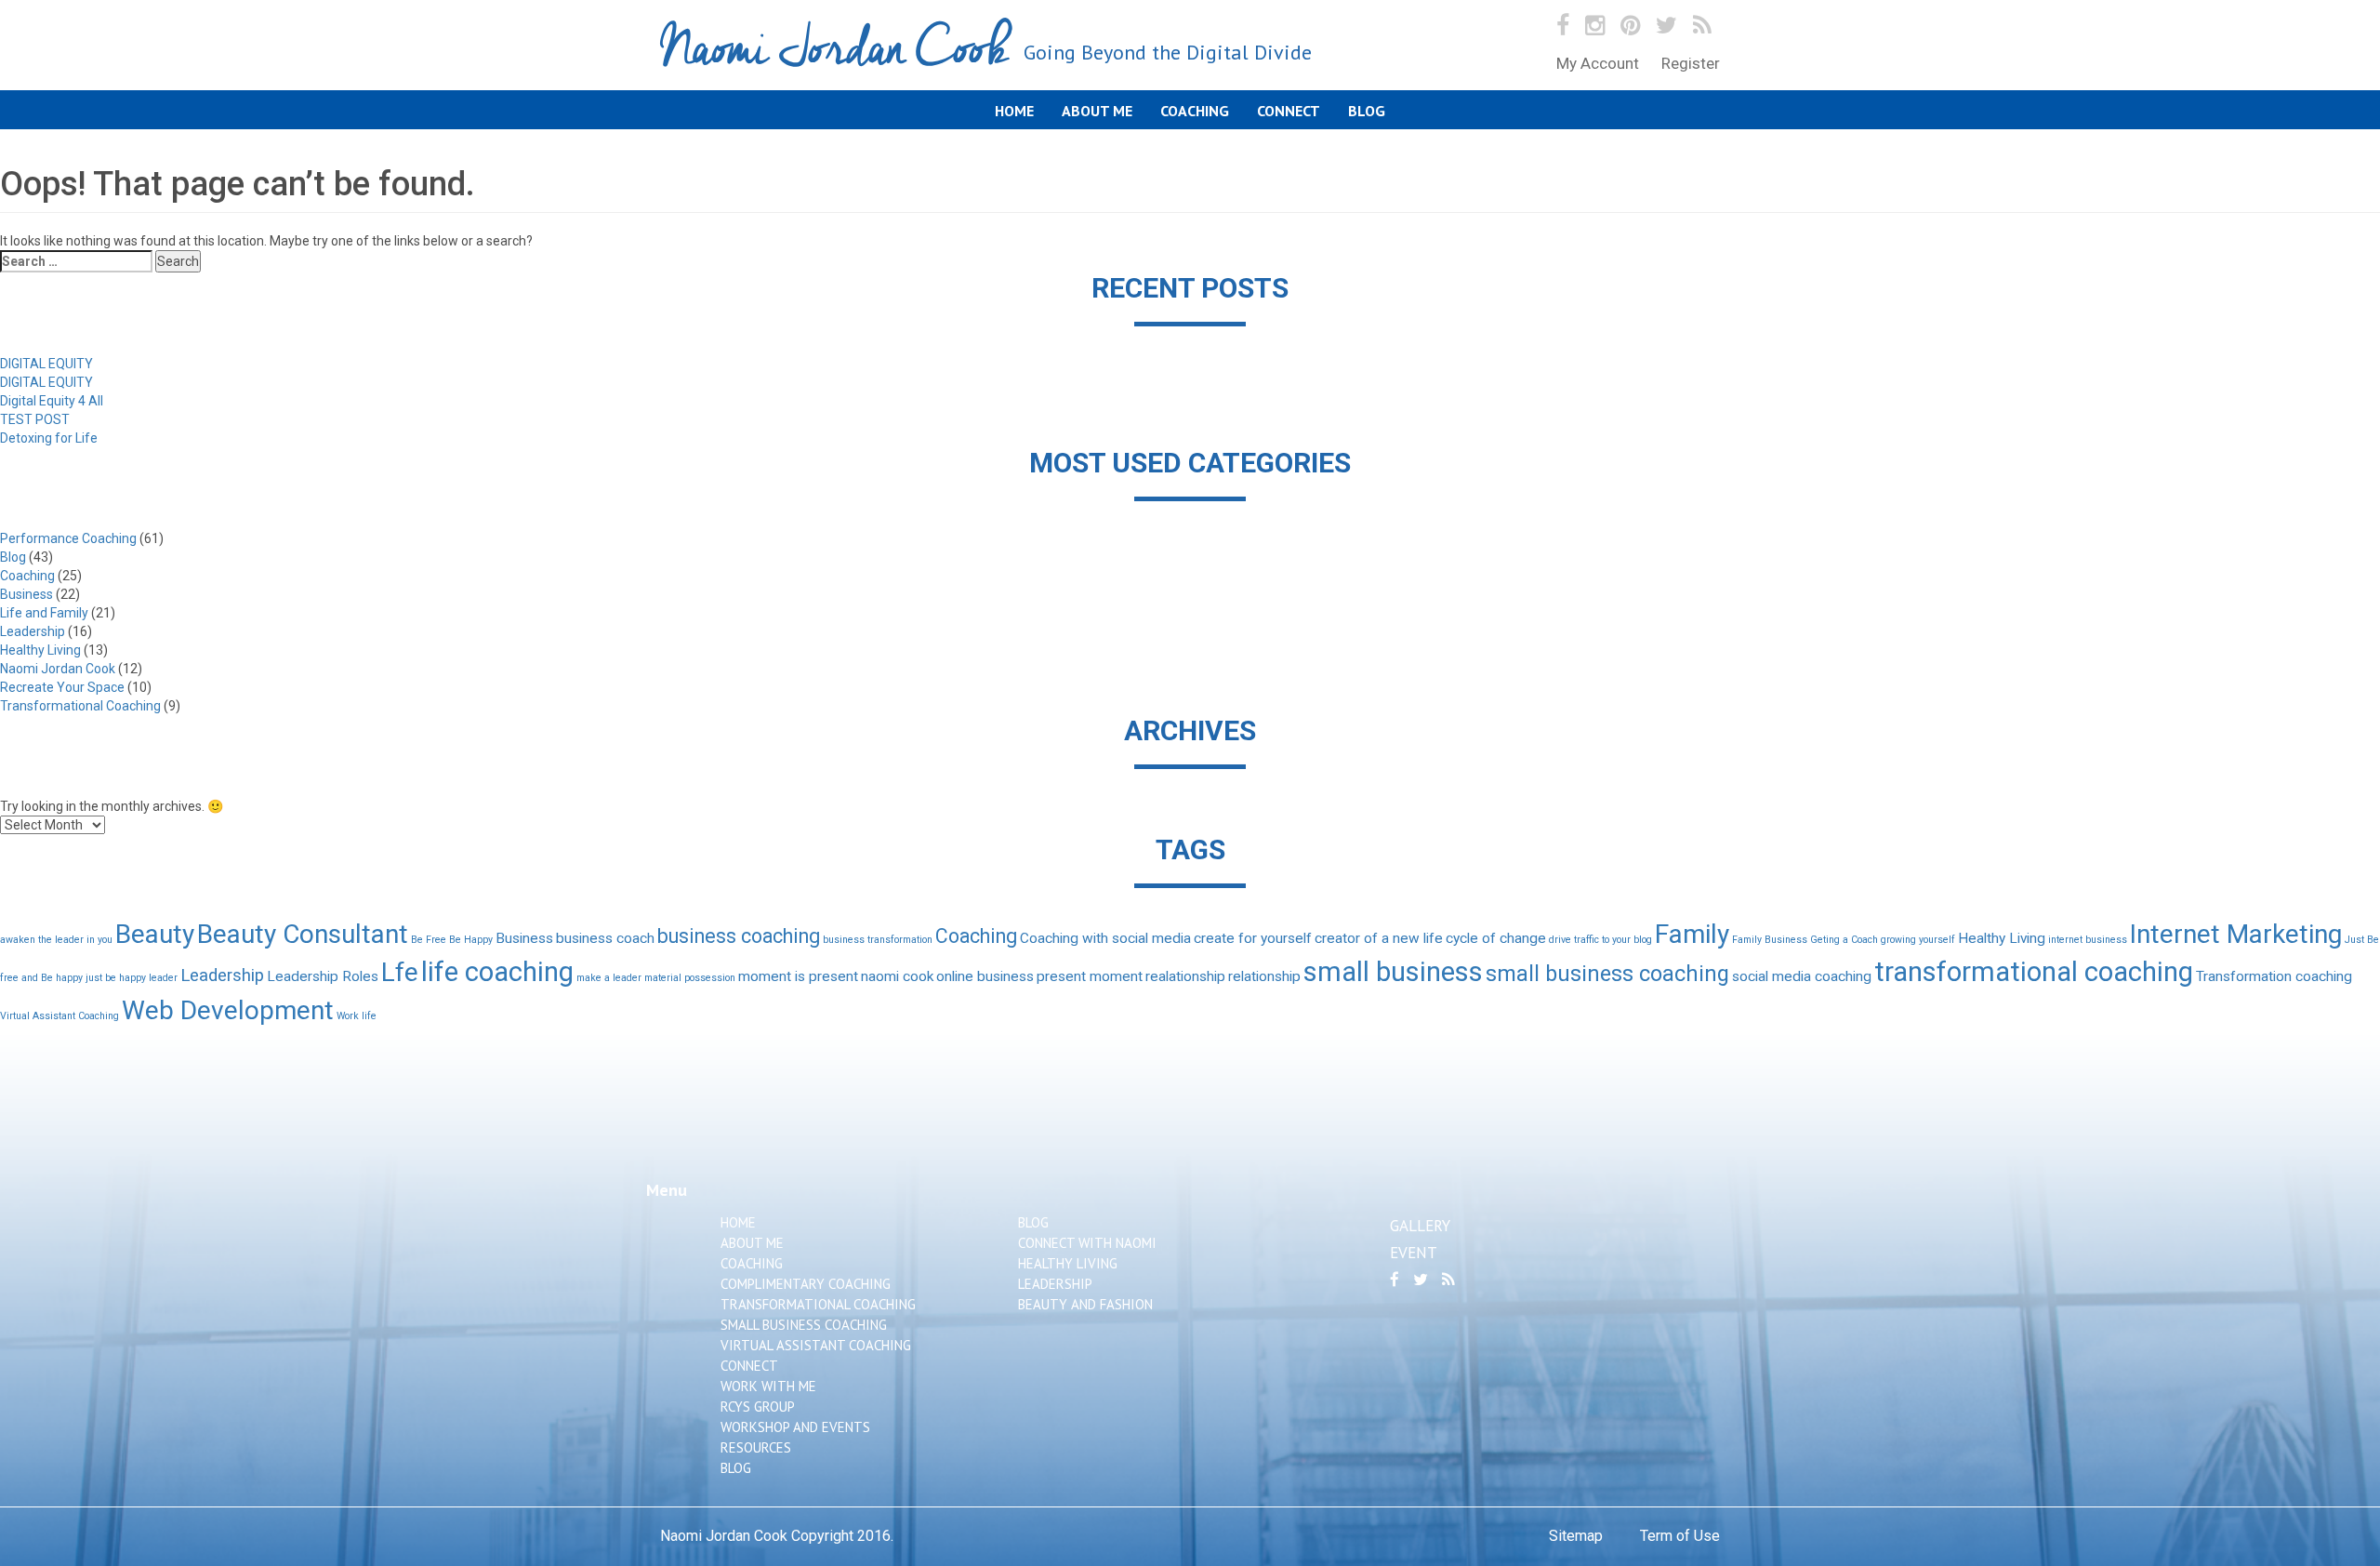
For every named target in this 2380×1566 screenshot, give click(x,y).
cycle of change (1496, 938)
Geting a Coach (1844, 940)
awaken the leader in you (56, 940)
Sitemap (1576, 1536)
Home (1014, 111)
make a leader (609, 978)
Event (1414, 1253)
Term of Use (1680, 1536)
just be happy (116, 978)
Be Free (429, 940)
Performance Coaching (68, 538)
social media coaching (1802, 976)
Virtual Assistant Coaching (59, 1016)
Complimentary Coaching (806, 1284)
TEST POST (35, 419)
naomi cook (897, 976)
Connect (1289, 111)
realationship (1185, 976)
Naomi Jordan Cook (986, 50)
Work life (357, 1016)
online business (985, 976)
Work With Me (768, 1386)
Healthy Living (40, 650)
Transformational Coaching (80, 706)
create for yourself (1253, 938)
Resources (756, 1447)
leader (163, 978)
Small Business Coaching (804, 1325)
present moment (1090, 976)
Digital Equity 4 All (52, 401)
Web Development (228, 1010)
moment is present (798, 976)
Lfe (400, 972)
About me (1097, 111)
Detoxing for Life (49, 438)
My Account (1598, 63)
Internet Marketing (2236, 934)
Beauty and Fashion (1085, 1304)
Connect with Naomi (1087, 1243)
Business (26, 594)
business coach (605, 938)
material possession (690, 978)
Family (1692, 934)
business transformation (878, 940)
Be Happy (471, 940)
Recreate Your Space (62, 687)
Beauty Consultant (303, 934)
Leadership (33, 631)
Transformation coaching (2274, 976)
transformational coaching (2034, 972)
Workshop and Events (795, 1427)
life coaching (497, 972)
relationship (1264, 976)
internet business (2088, 940)
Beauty (155, 934)
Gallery (1420, 1226)
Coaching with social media (1105, 938)
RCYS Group (758, 1407)
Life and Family (44, 613)
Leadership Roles (323, 976)
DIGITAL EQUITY (46, 364)
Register (1691, 63)
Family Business (1770, 940)
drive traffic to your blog (1600, 940)
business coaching (739, 936)
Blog (1367, 111)
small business (1393, 972)
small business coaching (1607, 974)
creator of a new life (1379, 938)
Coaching (1195, 111)
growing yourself (1918, 940)
